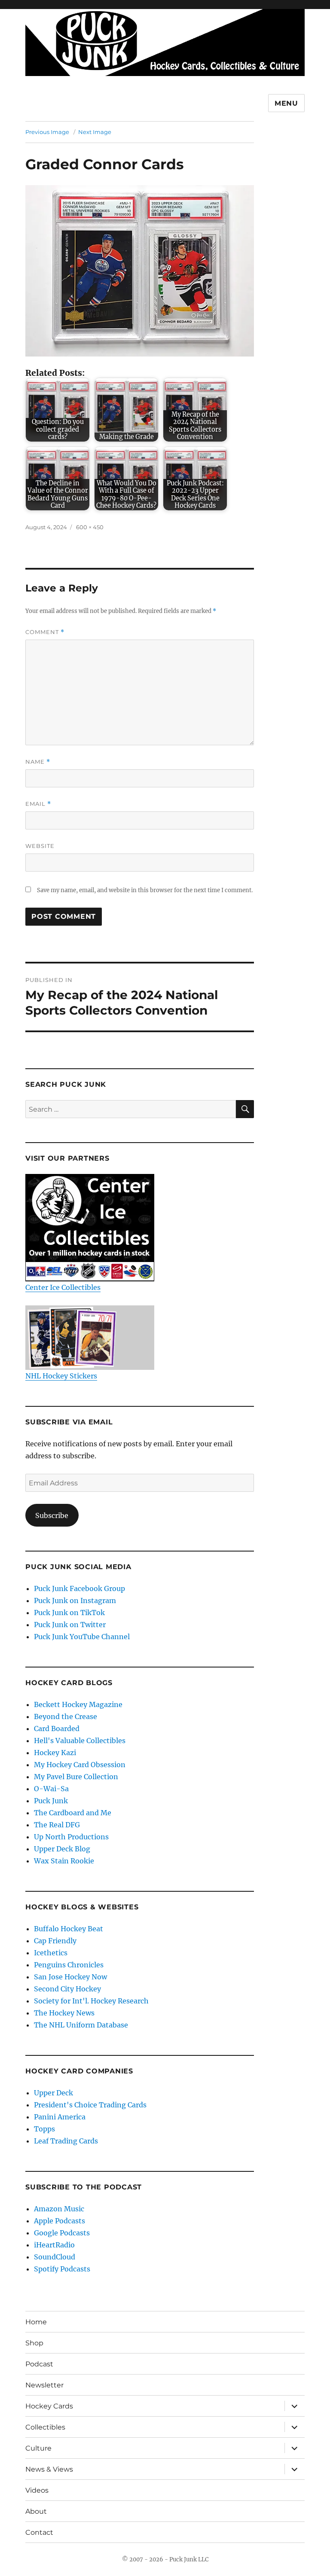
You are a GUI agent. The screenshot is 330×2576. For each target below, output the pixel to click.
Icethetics (51, 1953)
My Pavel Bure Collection (76, 1777)
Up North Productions (71, 1837)
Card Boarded (57, 1729)
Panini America (60, 2117)
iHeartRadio (54, 2245)
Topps (44, 2129)
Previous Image (47, 132)
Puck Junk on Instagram (75, 1600)
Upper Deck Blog (62, 1849)
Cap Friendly (55, 1941)
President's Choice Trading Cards (90, 2105)
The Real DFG (57, 1825)
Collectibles (45, 2427)
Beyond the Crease (66, 1716)
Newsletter (44, 2385)
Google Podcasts (62, 2233)
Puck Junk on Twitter (70, 1625)
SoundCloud (55, 2257)
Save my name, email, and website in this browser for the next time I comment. (145, 890)
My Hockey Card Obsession (80, 1765)
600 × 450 (90, 527)
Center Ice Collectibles (63, 1287)
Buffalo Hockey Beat (69, 1929)
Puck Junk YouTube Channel (82, 1637)
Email (38, 804)
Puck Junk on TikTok (69, 1613)
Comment (45, 632)
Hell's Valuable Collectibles (80, 1741)
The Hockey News (64, 2013)
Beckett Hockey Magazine (78, 1704)
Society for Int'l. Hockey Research (91, 2001)
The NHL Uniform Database (81, 2025)
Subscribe (52, 1515)
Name (38, 762)
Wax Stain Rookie (64, 1861)
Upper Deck (53, 2093)
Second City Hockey (67, 1989)
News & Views (49, 2469)
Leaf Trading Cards (66, 2141)
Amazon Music (59, 2209)
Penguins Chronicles (69, 1965)
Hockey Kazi (55, 1753)
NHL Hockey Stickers (61, 1376)
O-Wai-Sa (51, 1789)
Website (40, 846)
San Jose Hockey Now (70, 1977)
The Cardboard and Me (73, 1813)
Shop (34, 2343)
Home (36, 2322)
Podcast (39, 2364)
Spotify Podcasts (62, 2269)
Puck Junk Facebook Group (79, 1588)
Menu (286, 103)
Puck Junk (51, 1801)
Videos (37, 2490)
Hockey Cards (49, 2406)
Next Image (95, 132)
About (36, 2511)
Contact (39, 2532)
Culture (38, 2448)
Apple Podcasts (60, 2221)
